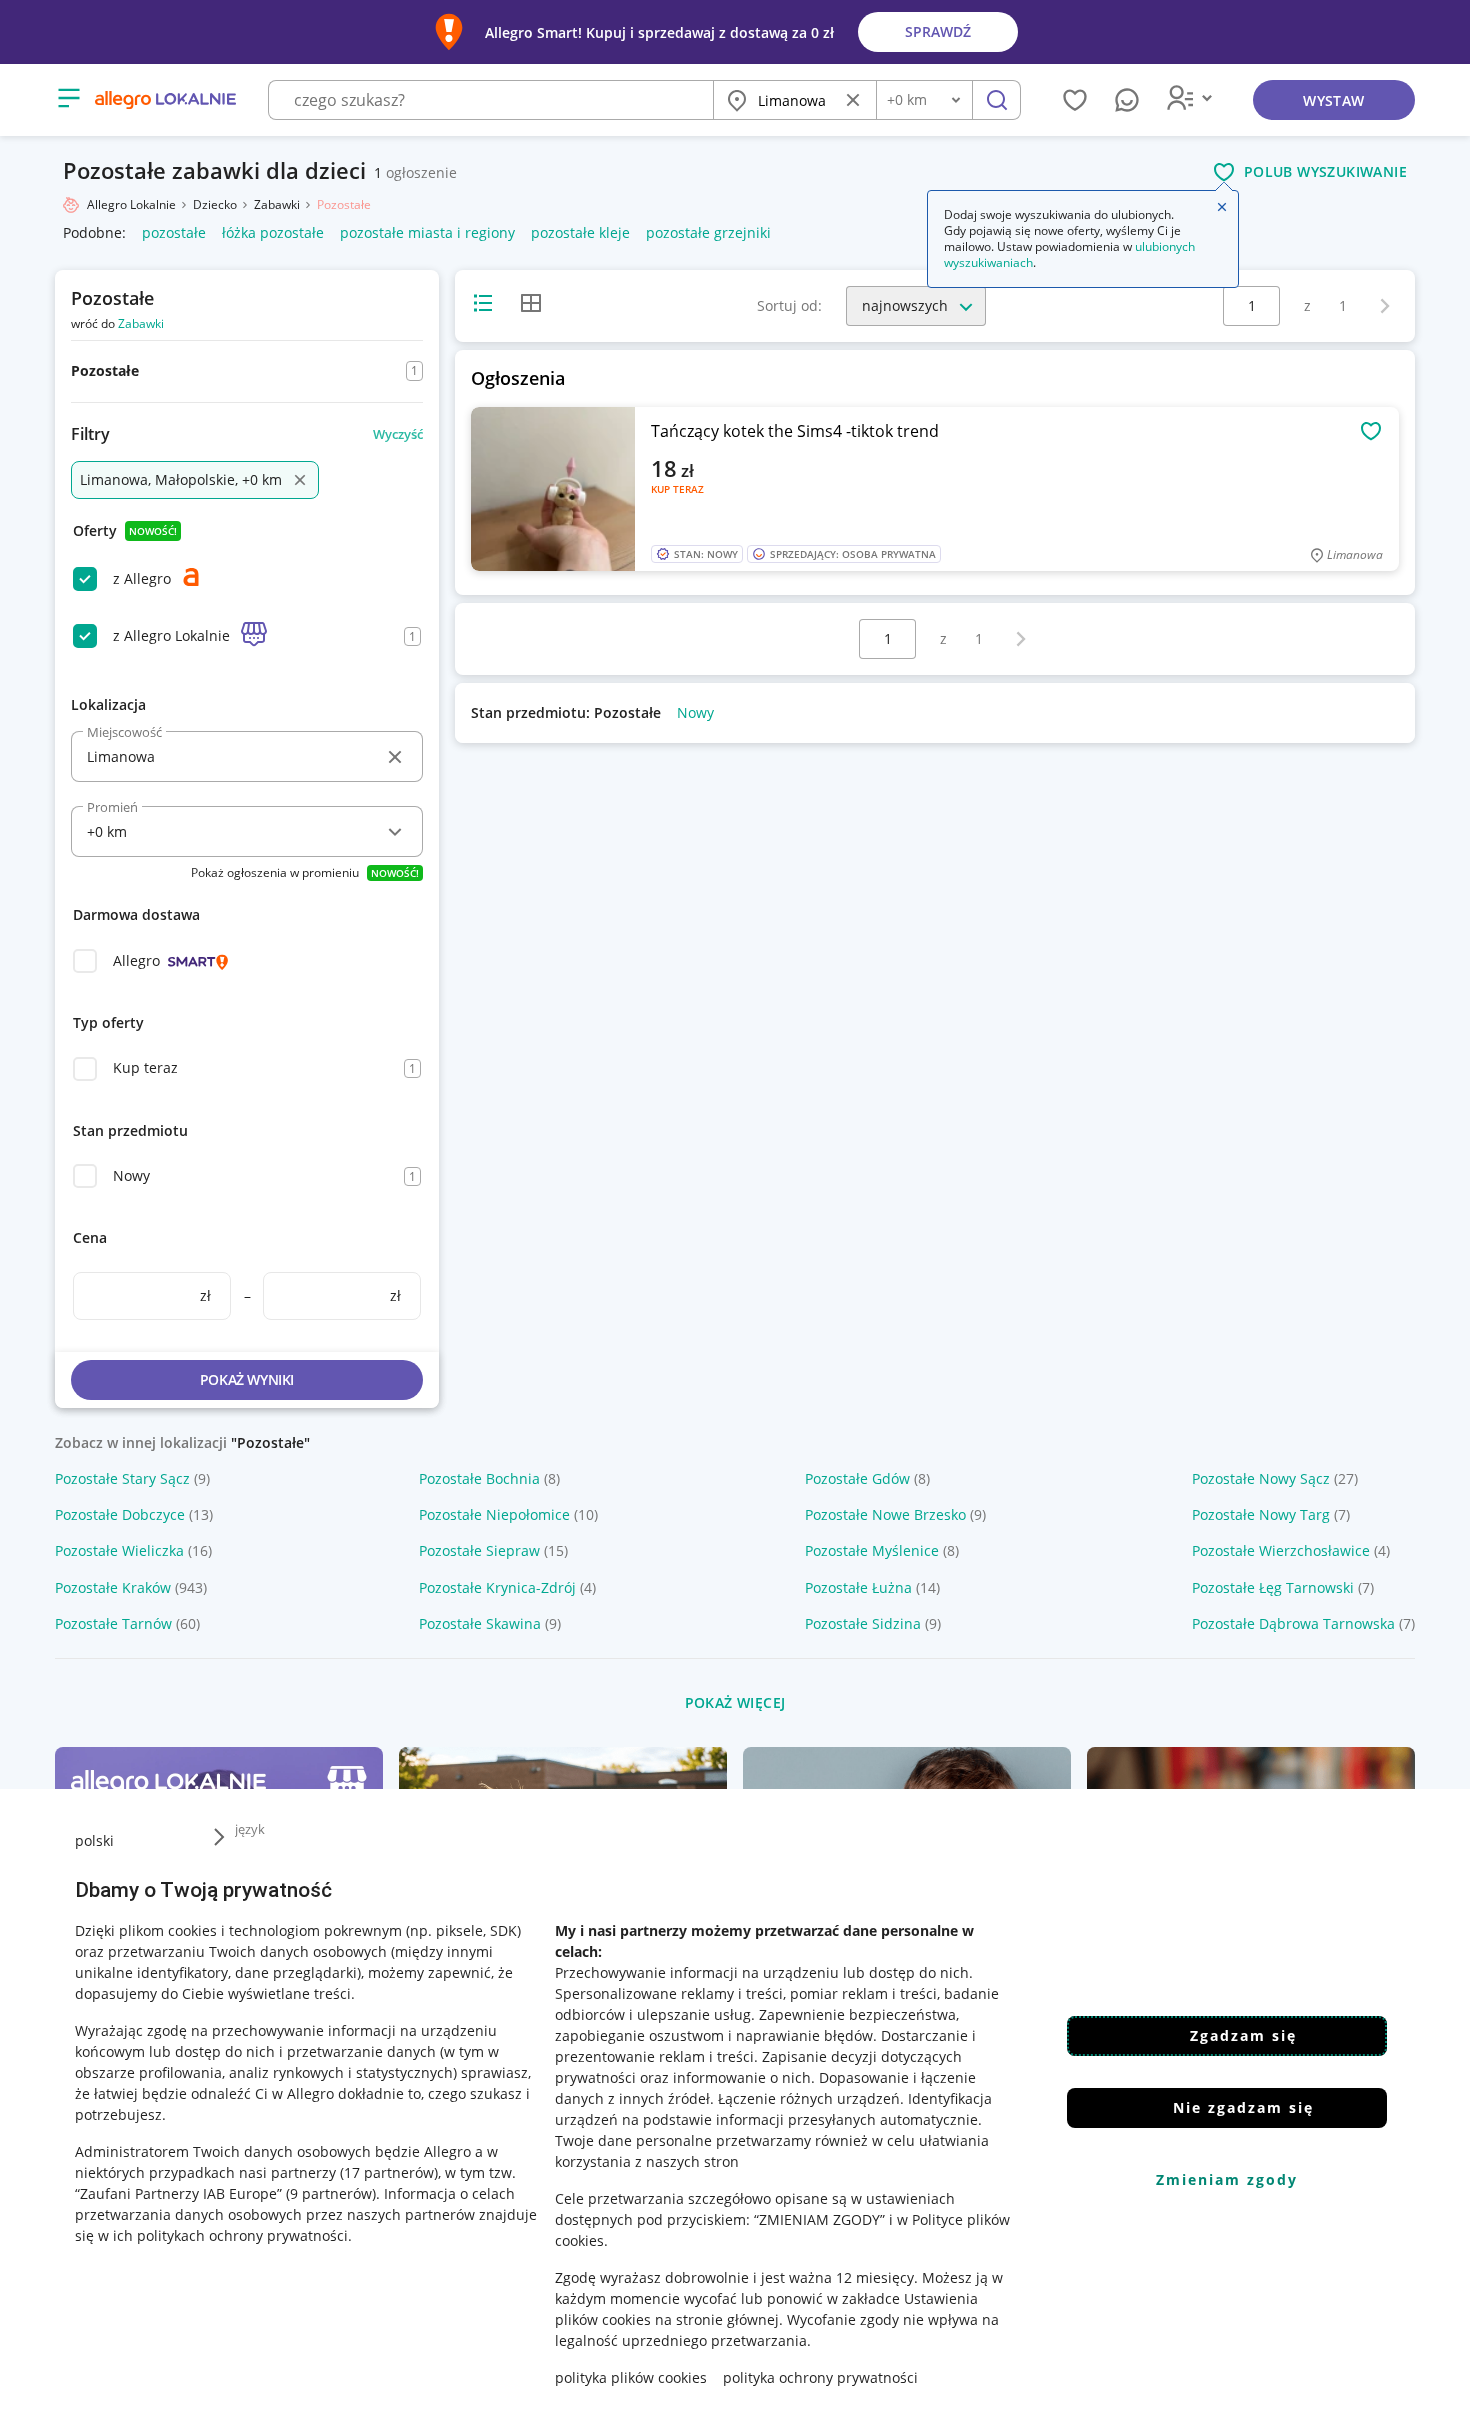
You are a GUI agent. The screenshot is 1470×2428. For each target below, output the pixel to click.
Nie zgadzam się (1243, 2107)
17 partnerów (389, 2172)
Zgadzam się (1243, 2035)
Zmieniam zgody (1227, 2179)
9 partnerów (331, 2193)
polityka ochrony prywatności (820, 2377)
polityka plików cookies (631, 2377)
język (250, 1829)
